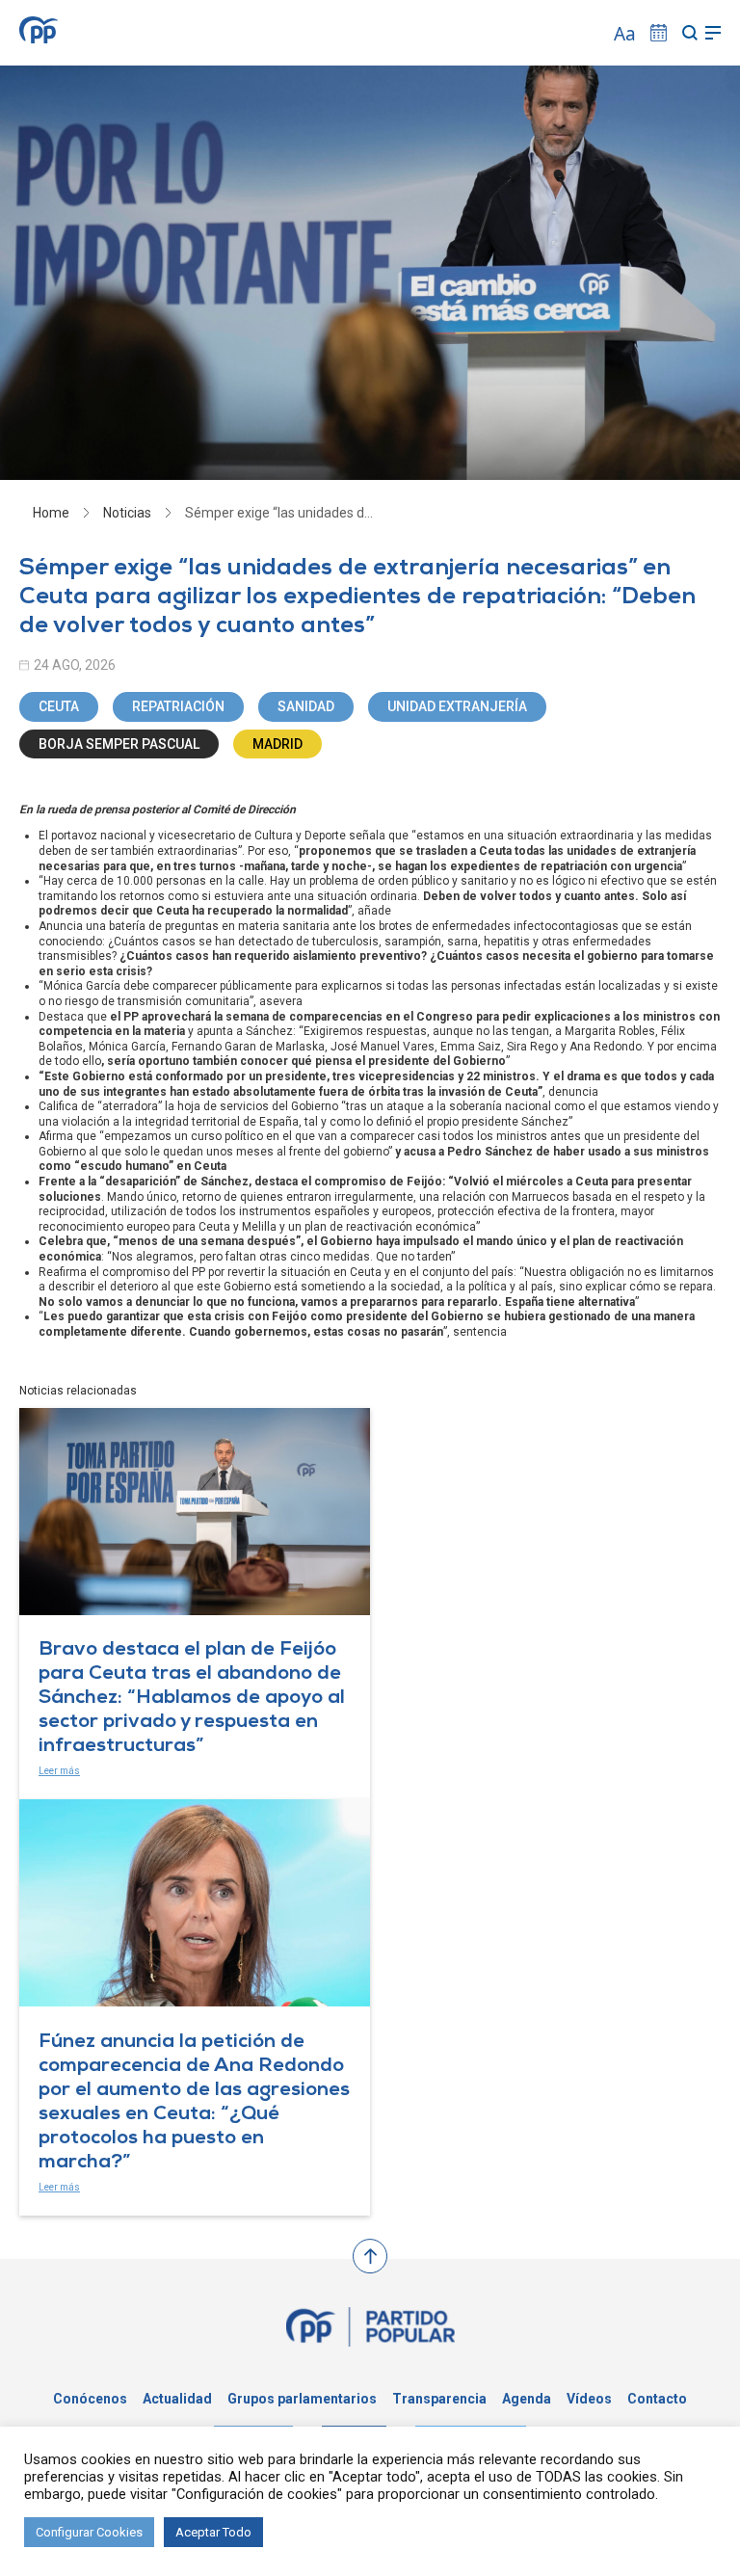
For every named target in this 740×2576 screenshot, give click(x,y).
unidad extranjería (457, 706)
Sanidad (306, 706)
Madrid (277, 744)
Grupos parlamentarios (302, 2399)
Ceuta (59, 706)
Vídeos (589, 2399)
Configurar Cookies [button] (89, 2532)
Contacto (657, 2399)
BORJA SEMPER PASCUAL (119, 744)
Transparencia (439, 2399)
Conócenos (90, 2399)
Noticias (127, 513)
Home (51, 513)
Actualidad (177, 2399)
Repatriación (178, 706)
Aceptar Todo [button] (213, 2532)
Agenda (527, 2399)
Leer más (59, 1771)
